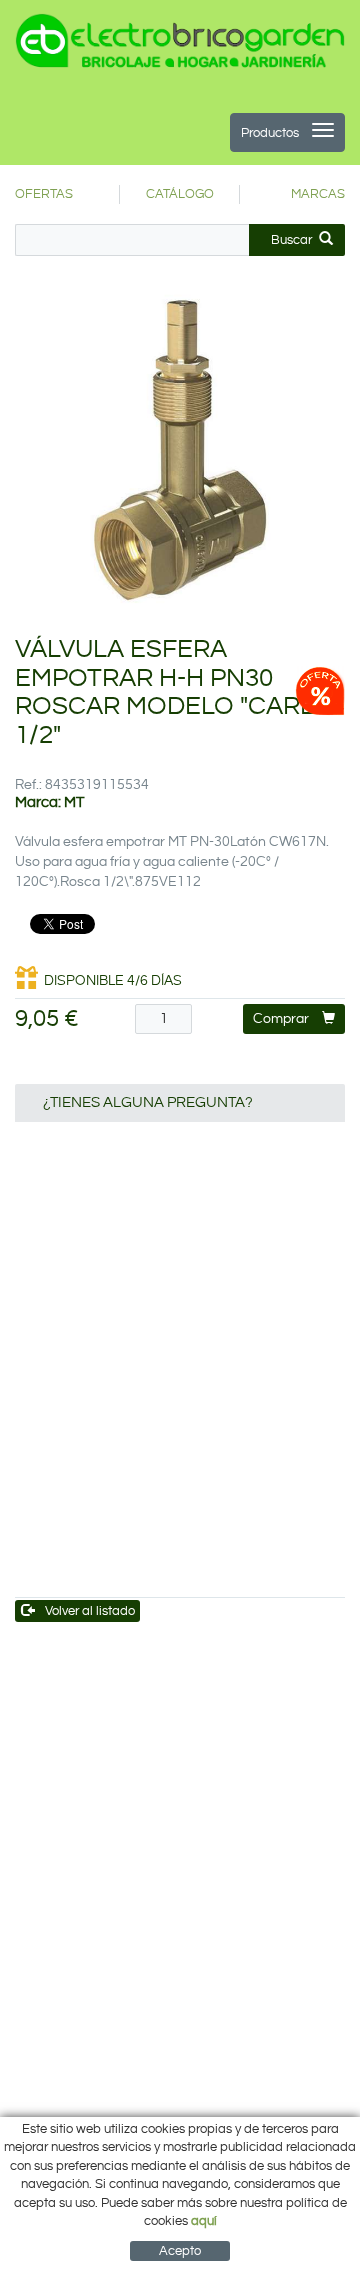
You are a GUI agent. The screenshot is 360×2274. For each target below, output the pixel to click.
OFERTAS (44, 194)
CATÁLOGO (180, 194)
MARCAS (318, 194)
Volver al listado (90, 1611)
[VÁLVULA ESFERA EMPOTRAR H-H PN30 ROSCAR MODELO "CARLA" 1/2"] (180, 451)
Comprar (281, 1019)
